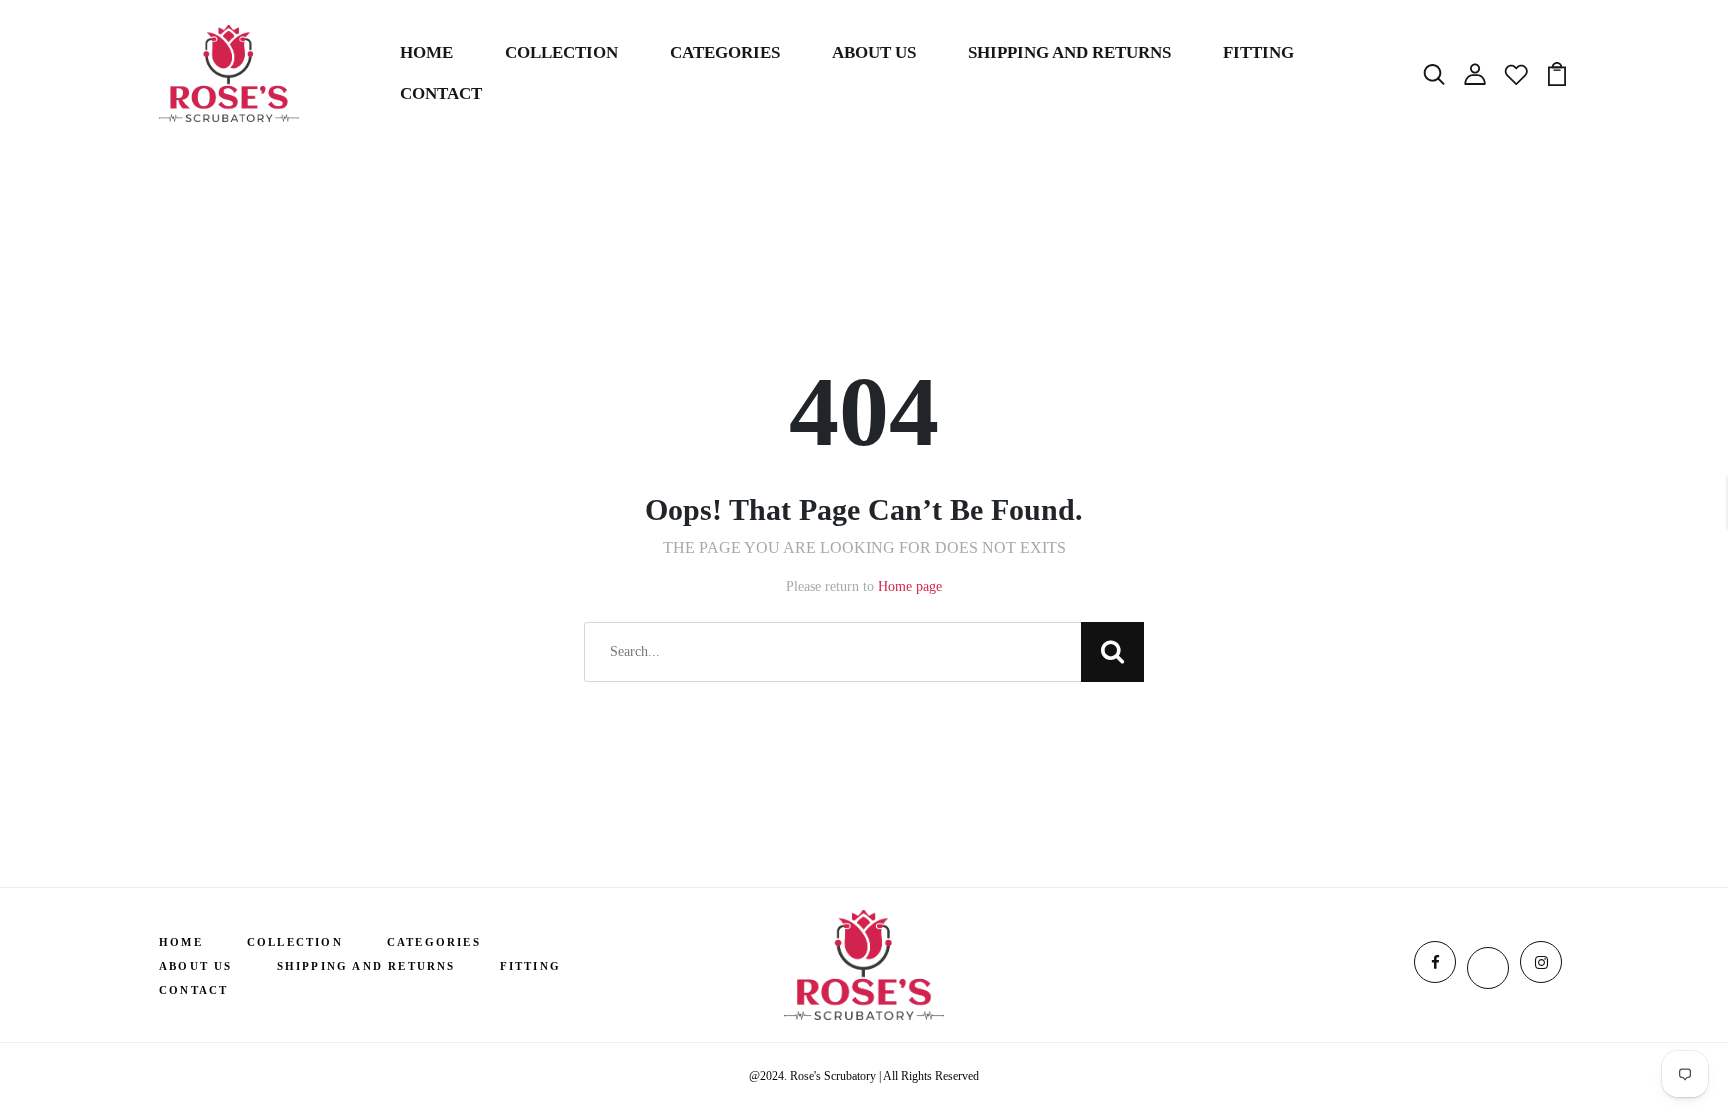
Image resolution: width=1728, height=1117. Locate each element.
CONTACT (441, 93)
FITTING (1258, 52)
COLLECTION (561, 52)
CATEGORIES (725, 52)
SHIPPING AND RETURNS (1069, 52)
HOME (426, 52)
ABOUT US (874, 52)
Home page (910, 586)
